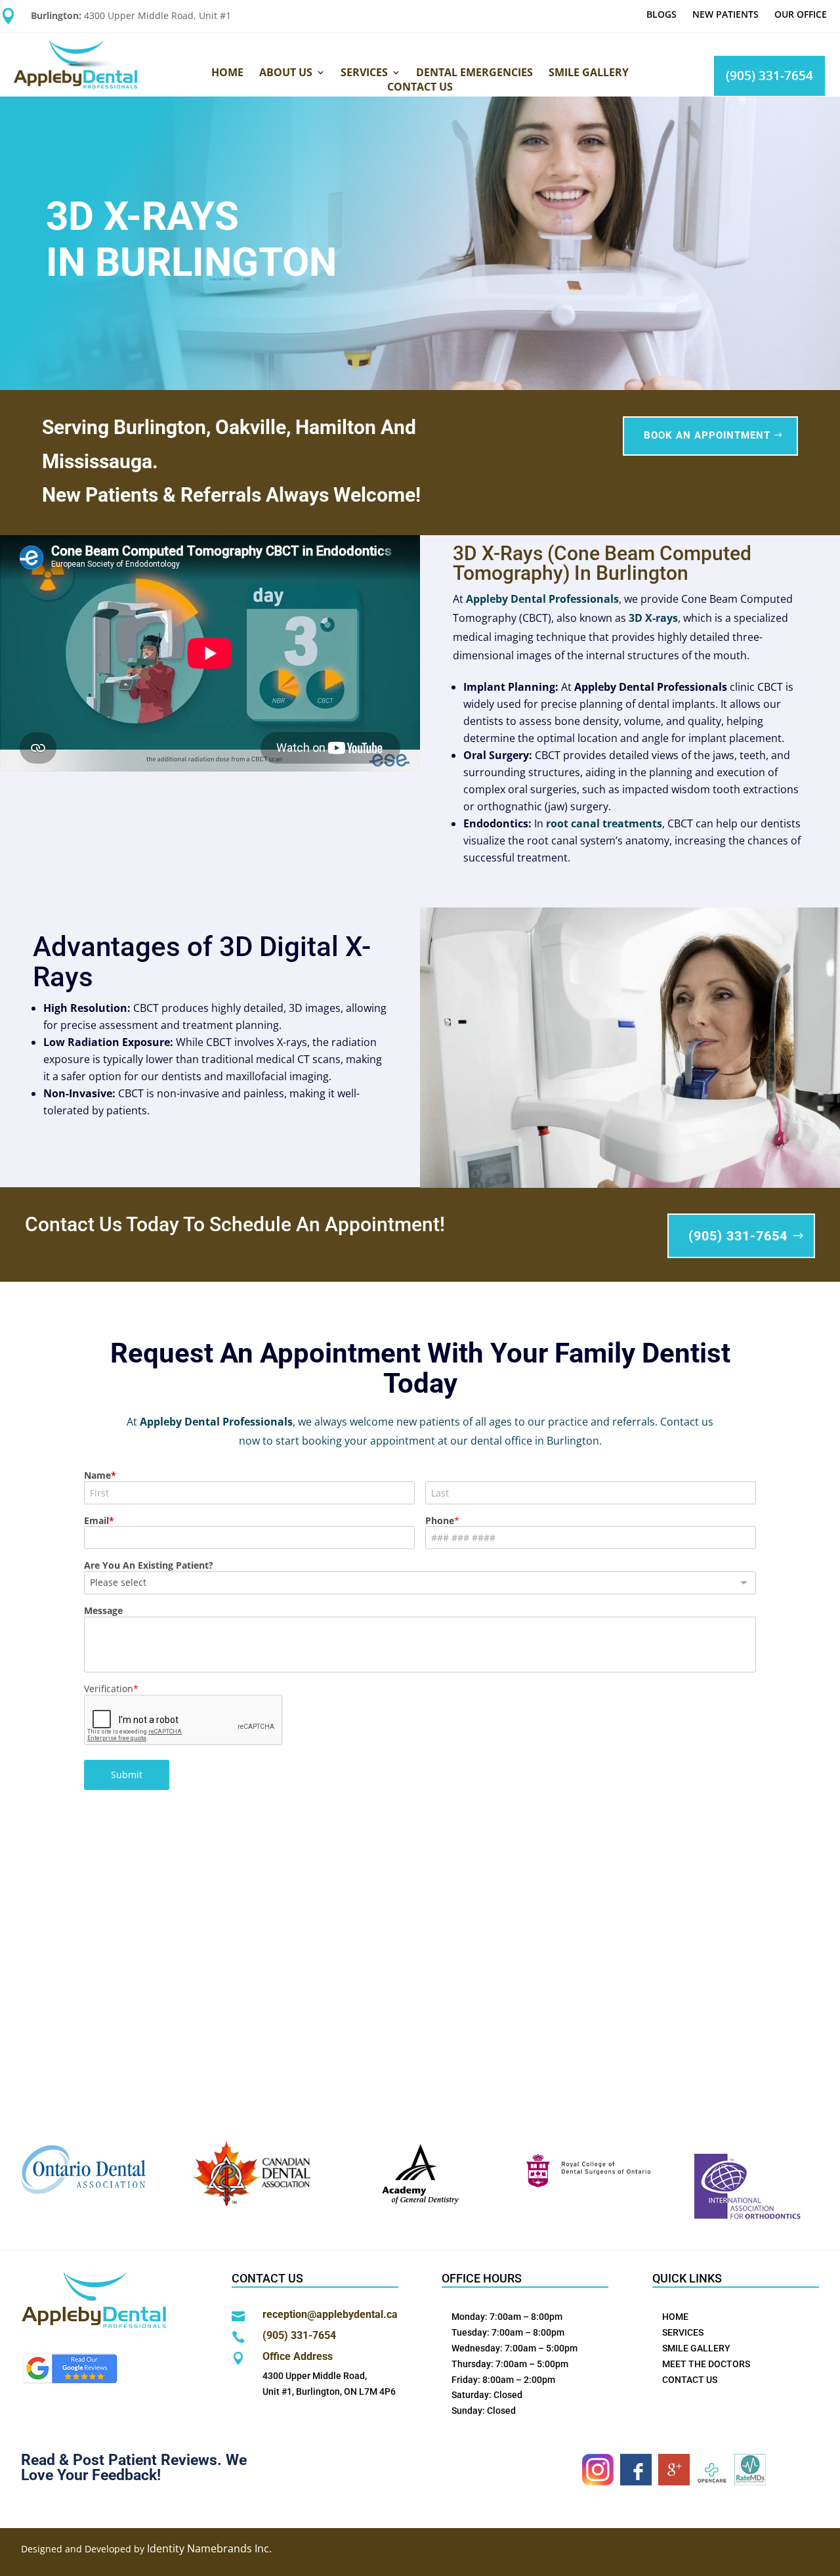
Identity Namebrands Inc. (209, 2548)
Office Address (298, 2356)
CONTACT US (690, 2380)
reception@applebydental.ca (330, 2314)
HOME (675, 2317)
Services (364, 72)
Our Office (801, 14)
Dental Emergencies (474, 72)
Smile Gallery (589, 72)
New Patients (725, 14)
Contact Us (420, 87)
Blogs (661, 14)
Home (227, 72)
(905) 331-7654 (769, 76)
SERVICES (683, 2332)
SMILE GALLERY (696, 2348)
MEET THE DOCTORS (706, 2364)
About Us (286, 72)
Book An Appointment (707, 435)
